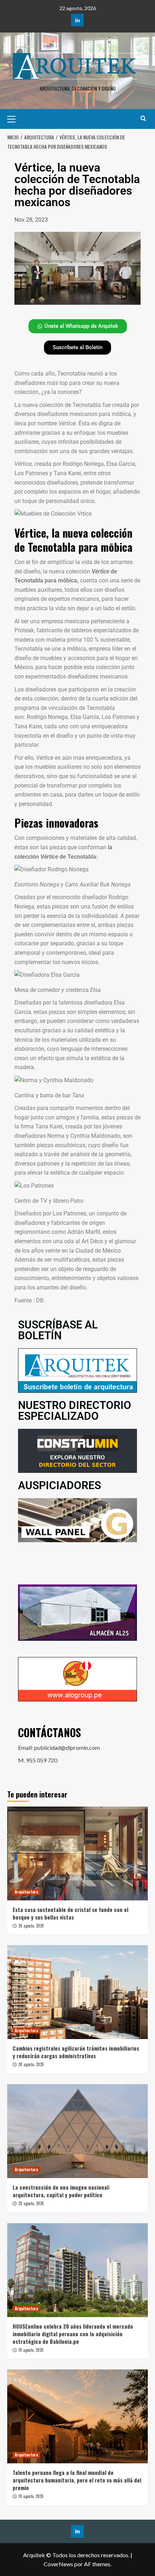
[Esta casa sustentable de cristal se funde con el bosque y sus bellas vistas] (77, 1853)
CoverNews (58, 2564)
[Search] (143, 118)
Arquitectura (26, 1892)
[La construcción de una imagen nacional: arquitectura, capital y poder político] (77, 2131)
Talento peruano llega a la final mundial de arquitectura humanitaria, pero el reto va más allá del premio (77, 2480)
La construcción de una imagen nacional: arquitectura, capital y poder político (61, 2191)
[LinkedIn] (77, 20)
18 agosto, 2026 (31, 2350)
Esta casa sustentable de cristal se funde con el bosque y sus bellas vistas (70, 1913)
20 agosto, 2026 (31, 1926)
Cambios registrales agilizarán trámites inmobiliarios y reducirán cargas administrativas (76, 2052)
